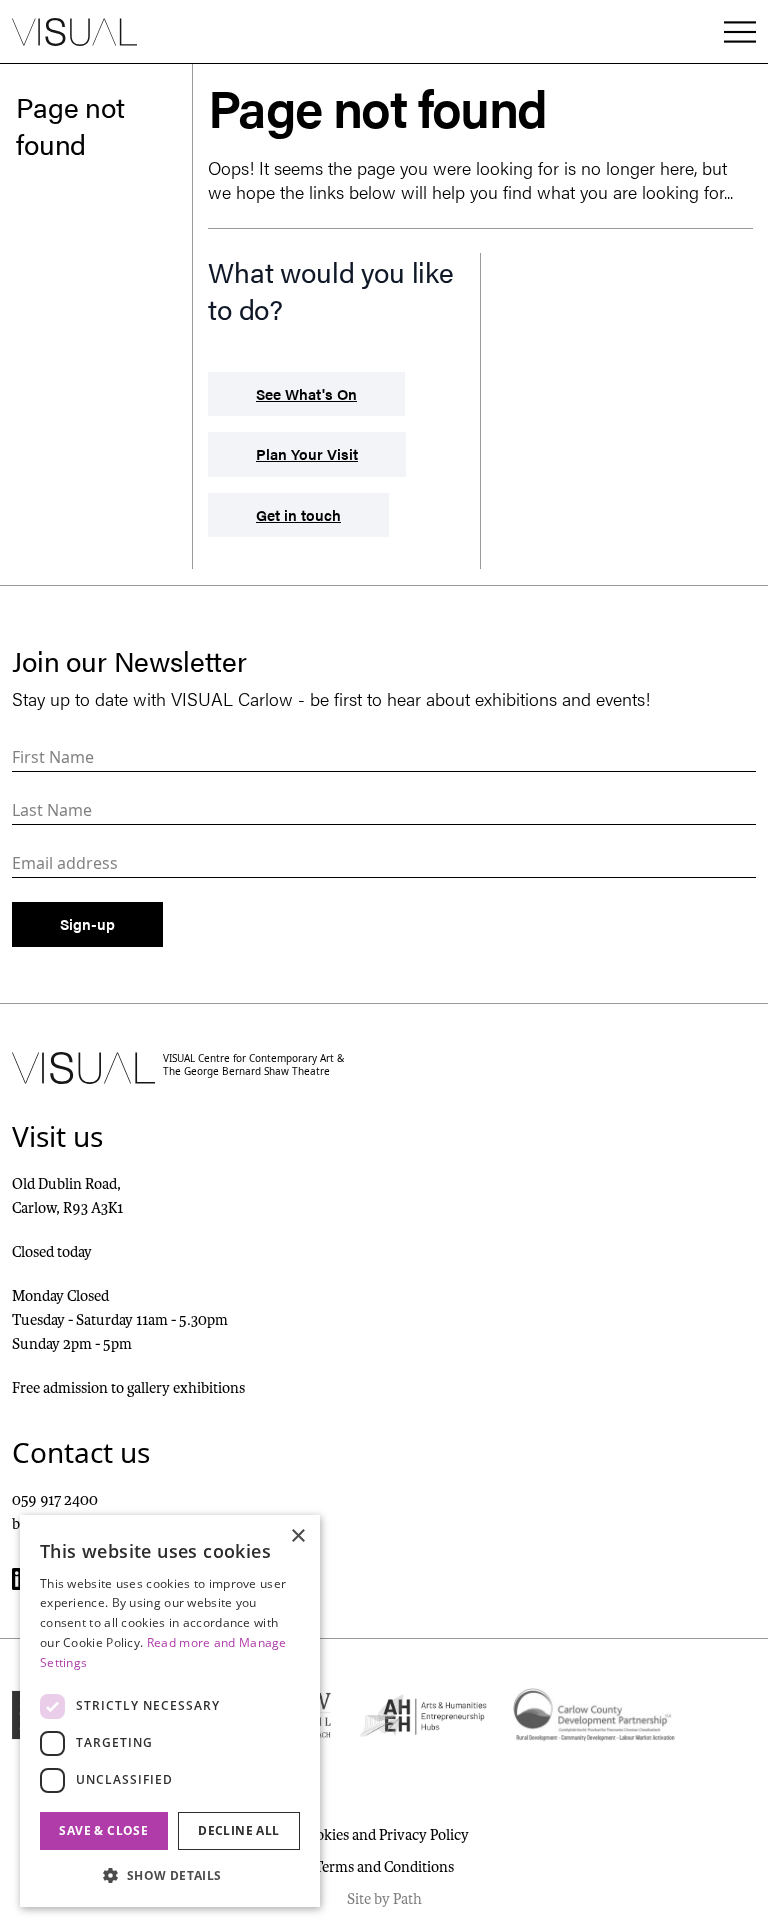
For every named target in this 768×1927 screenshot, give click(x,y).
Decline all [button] (238, 1830)
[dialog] (170, 1711)
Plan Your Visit (307, 453)
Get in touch (298, 514)
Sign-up (87, 923)
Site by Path (384, 1899)
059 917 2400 (55, 1500)
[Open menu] (740, 32)
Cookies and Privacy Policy (384, 1835)
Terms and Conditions (384, 1867)
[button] (170, 1875)
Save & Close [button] (103, 1830)
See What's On (306, 393)
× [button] (297, 1536)
